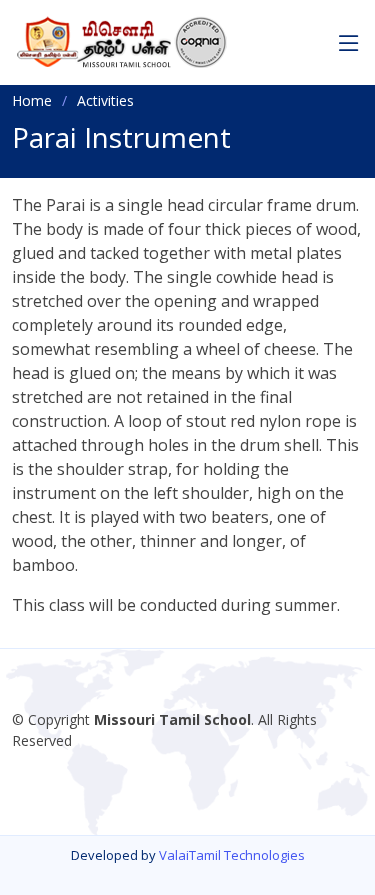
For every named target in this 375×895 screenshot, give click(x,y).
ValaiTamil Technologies (232, 855)
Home (32, 100)
